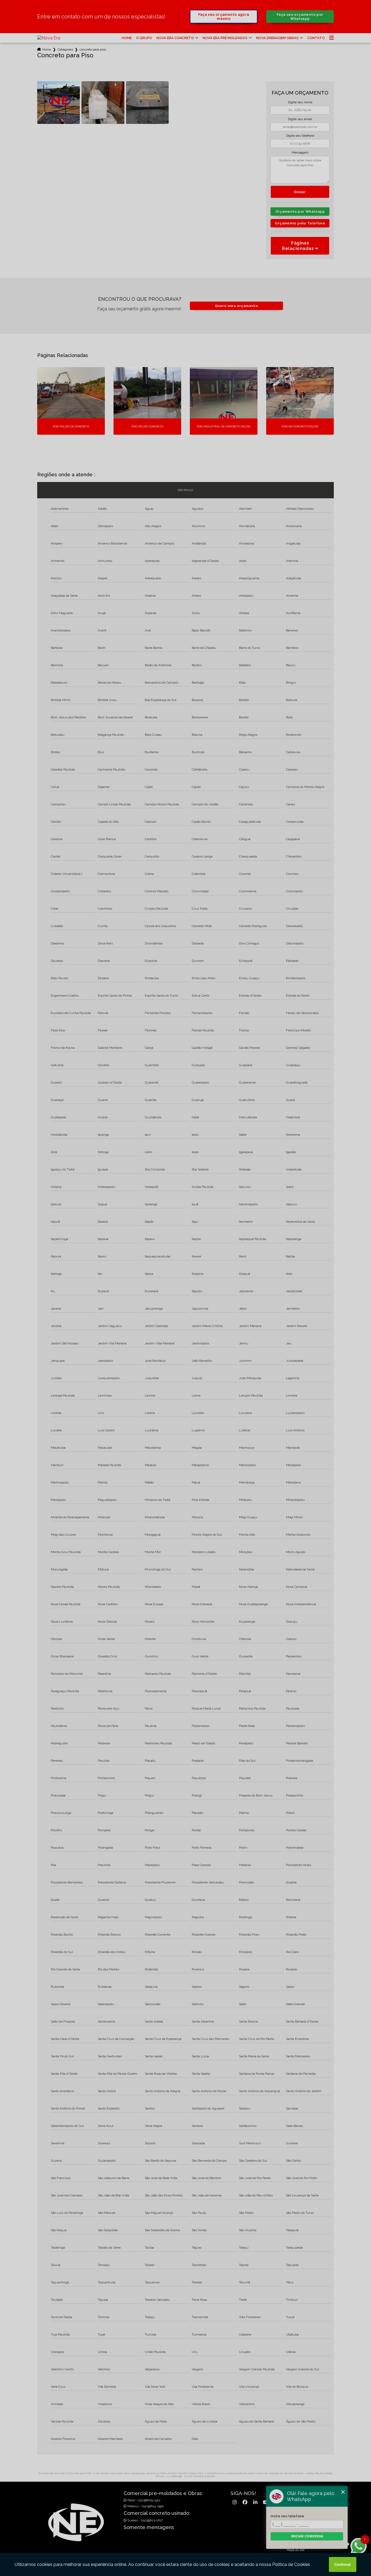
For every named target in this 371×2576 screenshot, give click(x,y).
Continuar (343, 2564)
